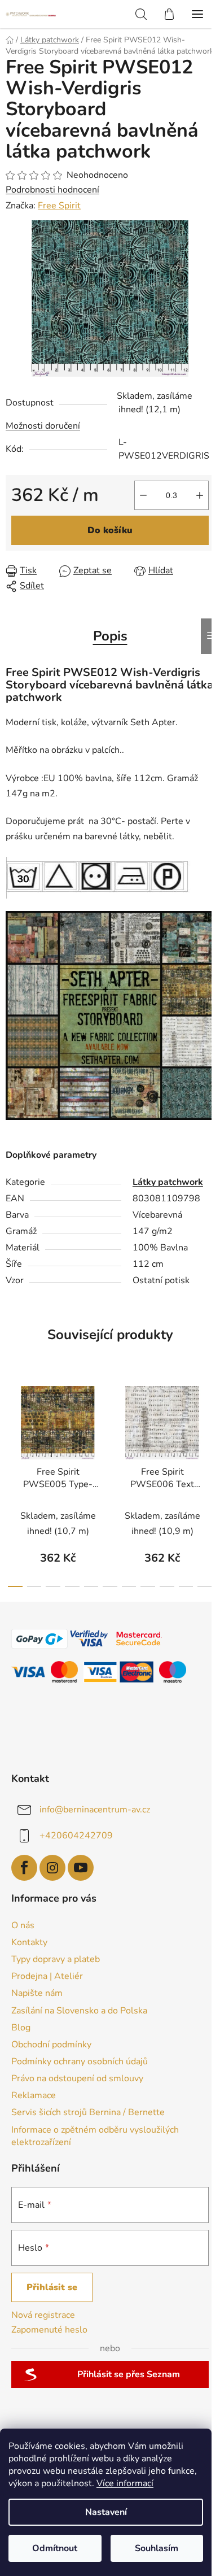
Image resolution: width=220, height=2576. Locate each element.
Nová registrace (43, 2315)
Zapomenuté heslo (49, 2330)
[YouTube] (81, 1868)
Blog (21, 2028)
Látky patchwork (168, 1182)
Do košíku (110, 530)
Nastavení (106, 2512)
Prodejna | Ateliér (47, 1976)
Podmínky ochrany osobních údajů (80, 2061)
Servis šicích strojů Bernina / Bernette (88, 2112)
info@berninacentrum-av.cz (95, 1810)
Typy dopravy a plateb (56, 1959)
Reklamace (34, 2095)
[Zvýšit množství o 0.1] (200, 495)
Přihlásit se (52, 2287)
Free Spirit (59, 206)
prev (12, 1426)
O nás (23, 1925)
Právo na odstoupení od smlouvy (77, 2078)
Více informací (125, 2483)
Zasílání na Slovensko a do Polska (79, 2011)
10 (205, 1586)
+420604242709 (76, 1836)
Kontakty (29, 1942)
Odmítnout (55, 2548)
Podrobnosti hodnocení (52, 190)
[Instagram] (52, 1868)
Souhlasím (157, 2548)
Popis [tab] (110, 636)
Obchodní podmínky (51, 2045)
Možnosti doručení (43, 426)
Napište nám (37, 1993)
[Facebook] (24, 1868)
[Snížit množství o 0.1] (143, 495)
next (208, 1426)
